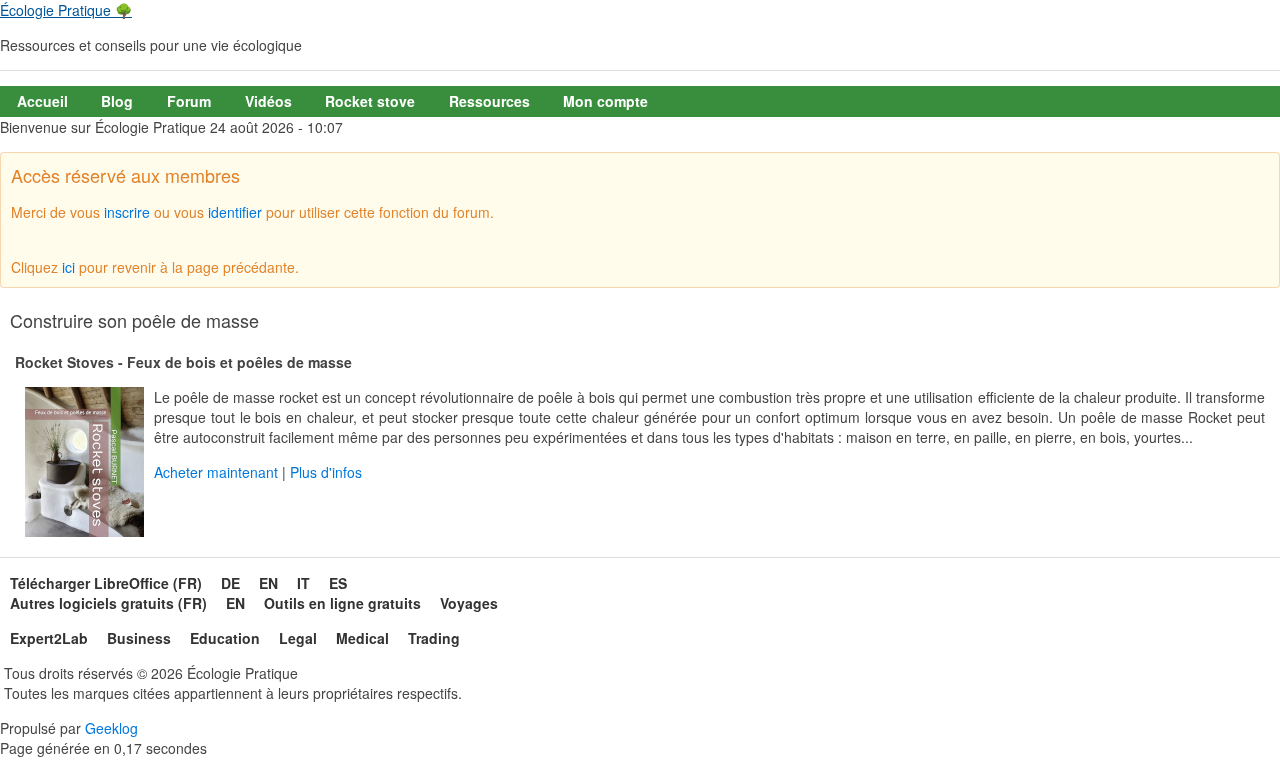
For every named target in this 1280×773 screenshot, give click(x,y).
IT (303, 583)
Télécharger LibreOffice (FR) (106, 583)
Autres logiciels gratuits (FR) (108, 603)
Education (225, 638)
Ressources (489, 101)
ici (68, 267)
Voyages (469, 603)
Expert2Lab (49, 638)
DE (230, 583)
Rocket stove (370, 101)
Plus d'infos (326, 472)
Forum (189, 101)
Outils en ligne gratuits (342, 603)
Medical (362, 638)
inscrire (127, 212)
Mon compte (605, 101)
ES (338, 583)
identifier (235, 212)
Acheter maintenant (216, 472)
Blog (117, 101)
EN (268, 583)
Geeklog (111, 728)
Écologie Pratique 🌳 (66, 10)
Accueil (42, 101)
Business (139, 638)
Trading (434, 638)
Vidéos (268, 101)
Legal (298, 638)
